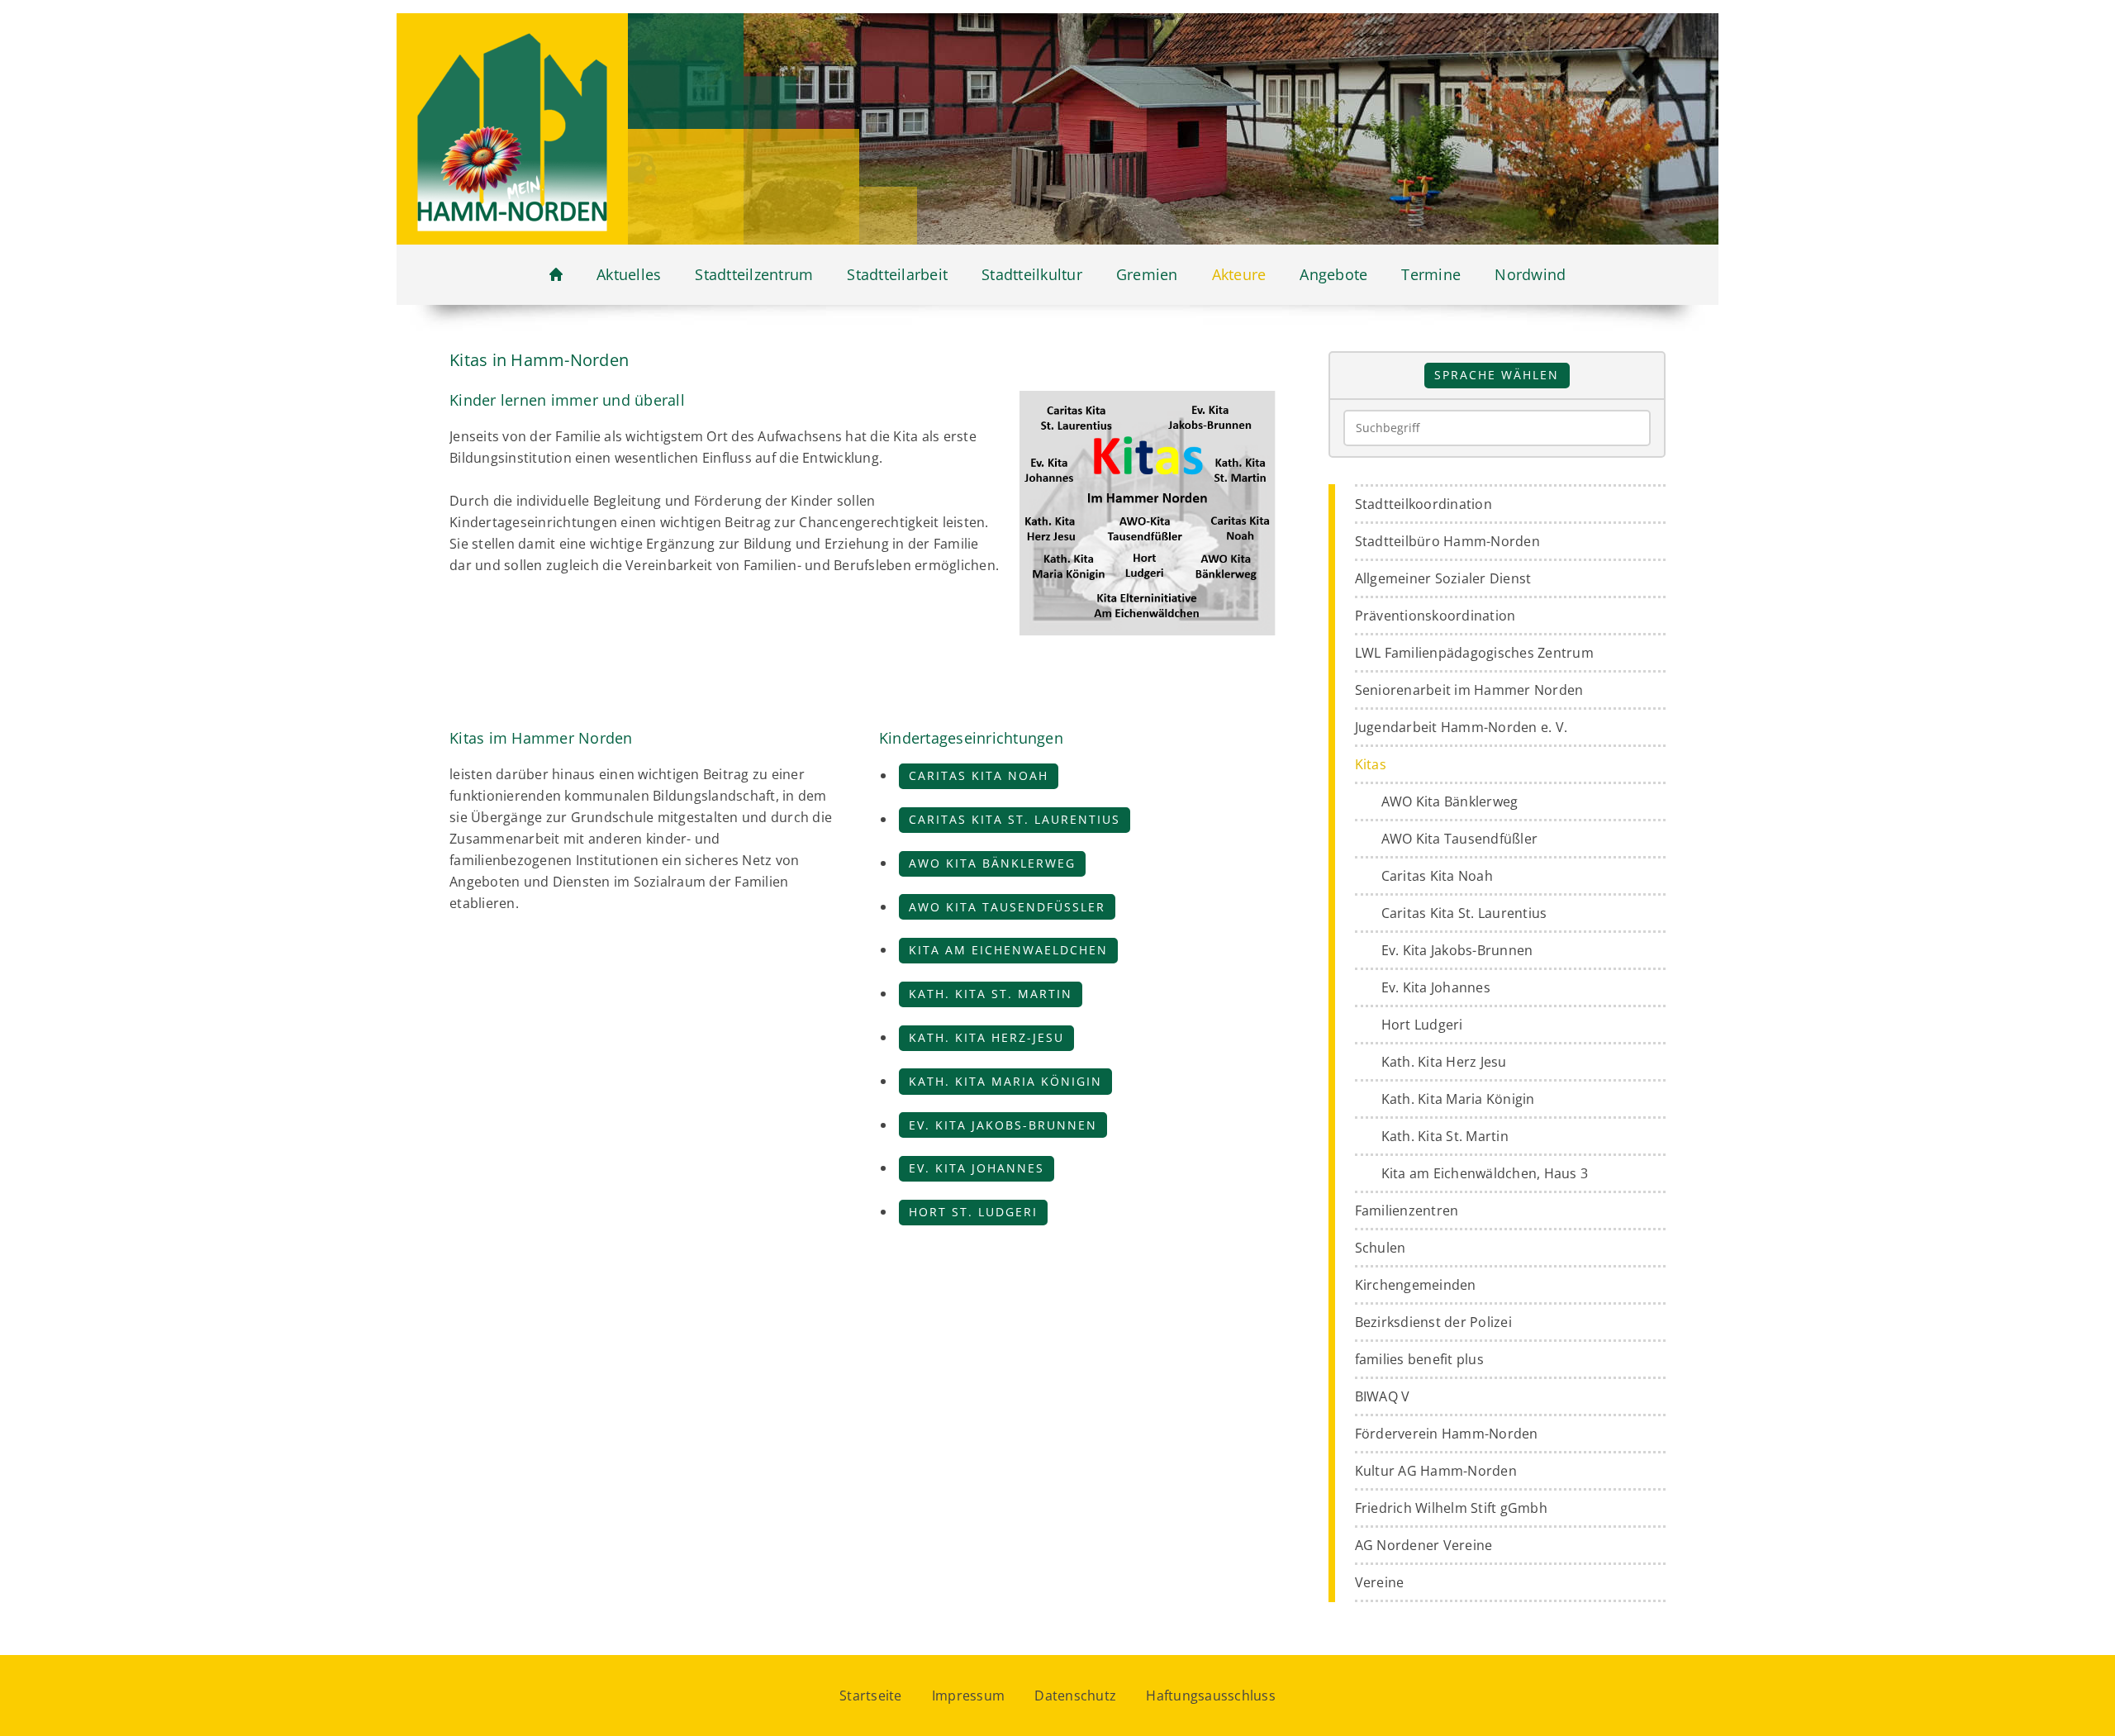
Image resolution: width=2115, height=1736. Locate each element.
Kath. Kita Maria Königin (1005, 1081)
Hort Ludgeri (1422, 1025)
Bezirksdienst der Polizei (1433, 1322)
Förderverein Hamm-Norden (1447, 1434)
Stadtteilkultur (1032, 274)
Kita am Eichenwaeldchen (1008, 950)
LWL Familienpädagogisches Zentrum (1474, 653)
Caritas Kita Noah (979, 775)
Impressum (968, 1696)
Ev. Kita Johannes (977, 1168)
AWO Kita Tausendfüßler (1007, 907)
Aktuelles (629, 274)
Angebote (1333, 274)
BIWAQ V (1383, 1396)
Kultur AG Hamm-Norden (1436, 1471)
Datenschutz (1075, 1696)
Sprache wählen (1497, 375)
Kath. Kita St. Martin (991, 994)
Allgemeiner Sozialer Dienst (1443, 578)
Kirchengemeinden (1416, 1285)
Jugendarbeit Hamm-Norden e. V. (1461, 727)
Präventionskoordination (1435, 616)
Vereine (1380, 1582)
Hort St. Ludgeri (973, 1212)
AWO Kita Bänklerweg (992, 863)
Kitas (1371, 764)
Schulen (1381, 1248)
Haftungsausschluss (1211, 1696)
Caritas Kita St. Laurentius (1015, 819)
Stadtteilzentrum (754, 274)
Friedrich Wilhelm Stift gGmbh (1451, 1508)
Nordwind (1530, 274)
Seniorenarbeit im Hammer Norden (1469, 690)
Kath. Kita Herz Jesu (1444, 1062)
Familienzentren (1407, 1210)
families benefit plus (1419, 1359)
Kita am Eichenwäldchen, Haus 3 (1485, 1173)
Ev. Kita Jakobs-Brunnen (1003, 1125)
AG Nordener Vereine (1424, 1545)
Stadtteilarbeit (897, 274)
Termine (1431, 274)
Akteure (1239, 274)
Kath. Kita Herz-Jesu (986, 1037)
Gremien (1147, 274)
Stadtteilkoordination (1423, 504)
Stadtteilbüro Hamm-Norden (1447, 541)
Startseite (871, 1696)
